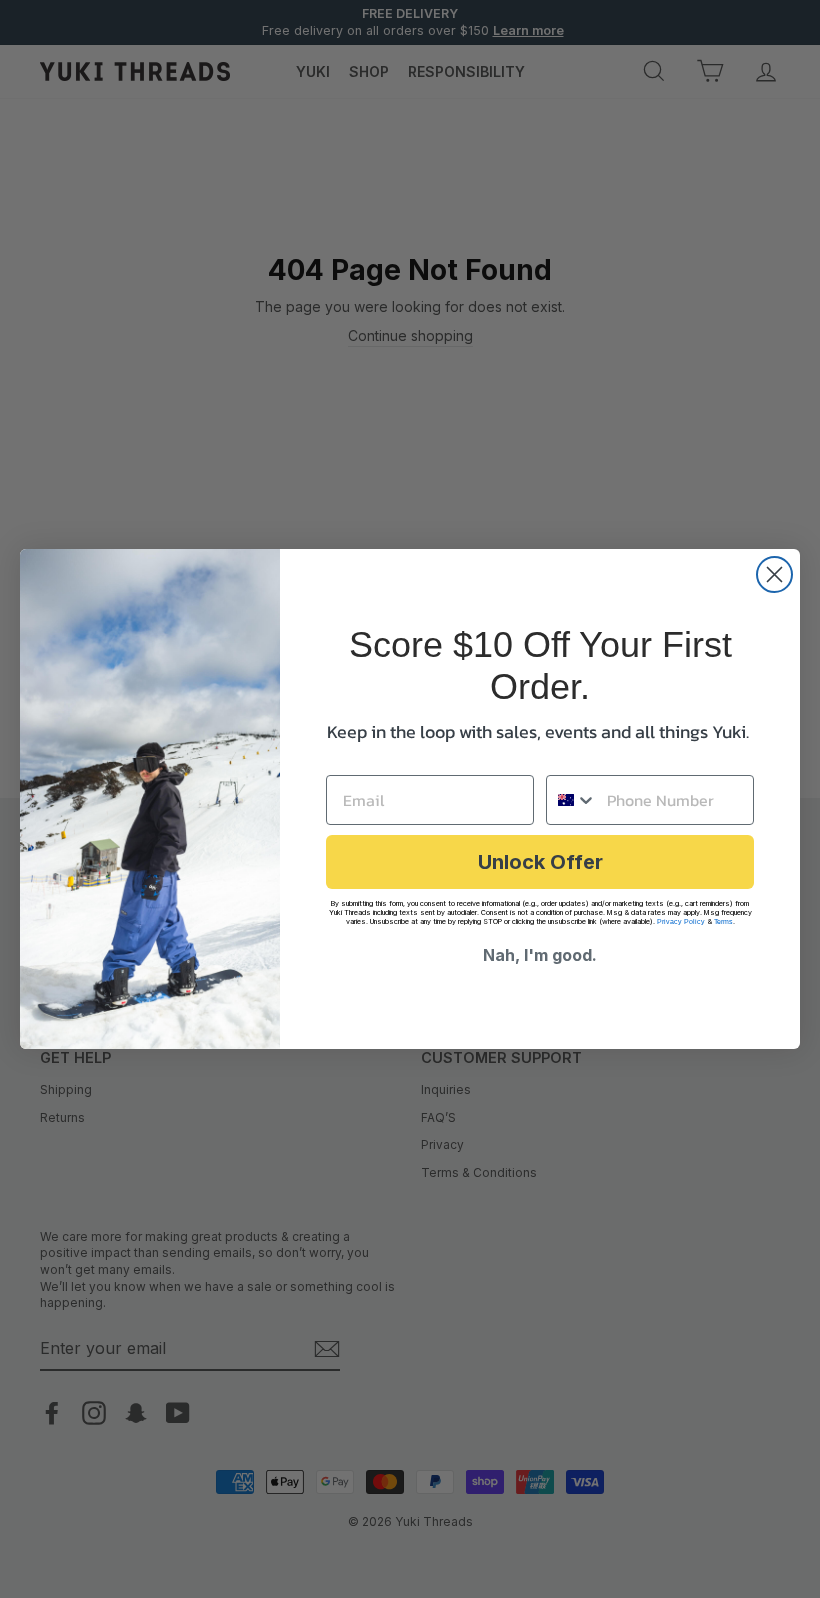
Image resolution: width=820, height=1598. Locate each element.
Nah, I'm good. (540, 955)
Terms (723, 921)
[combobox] (572, 800)
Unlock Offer (540, 862)
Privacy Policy (681, 921)
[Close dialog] (774, 574)
